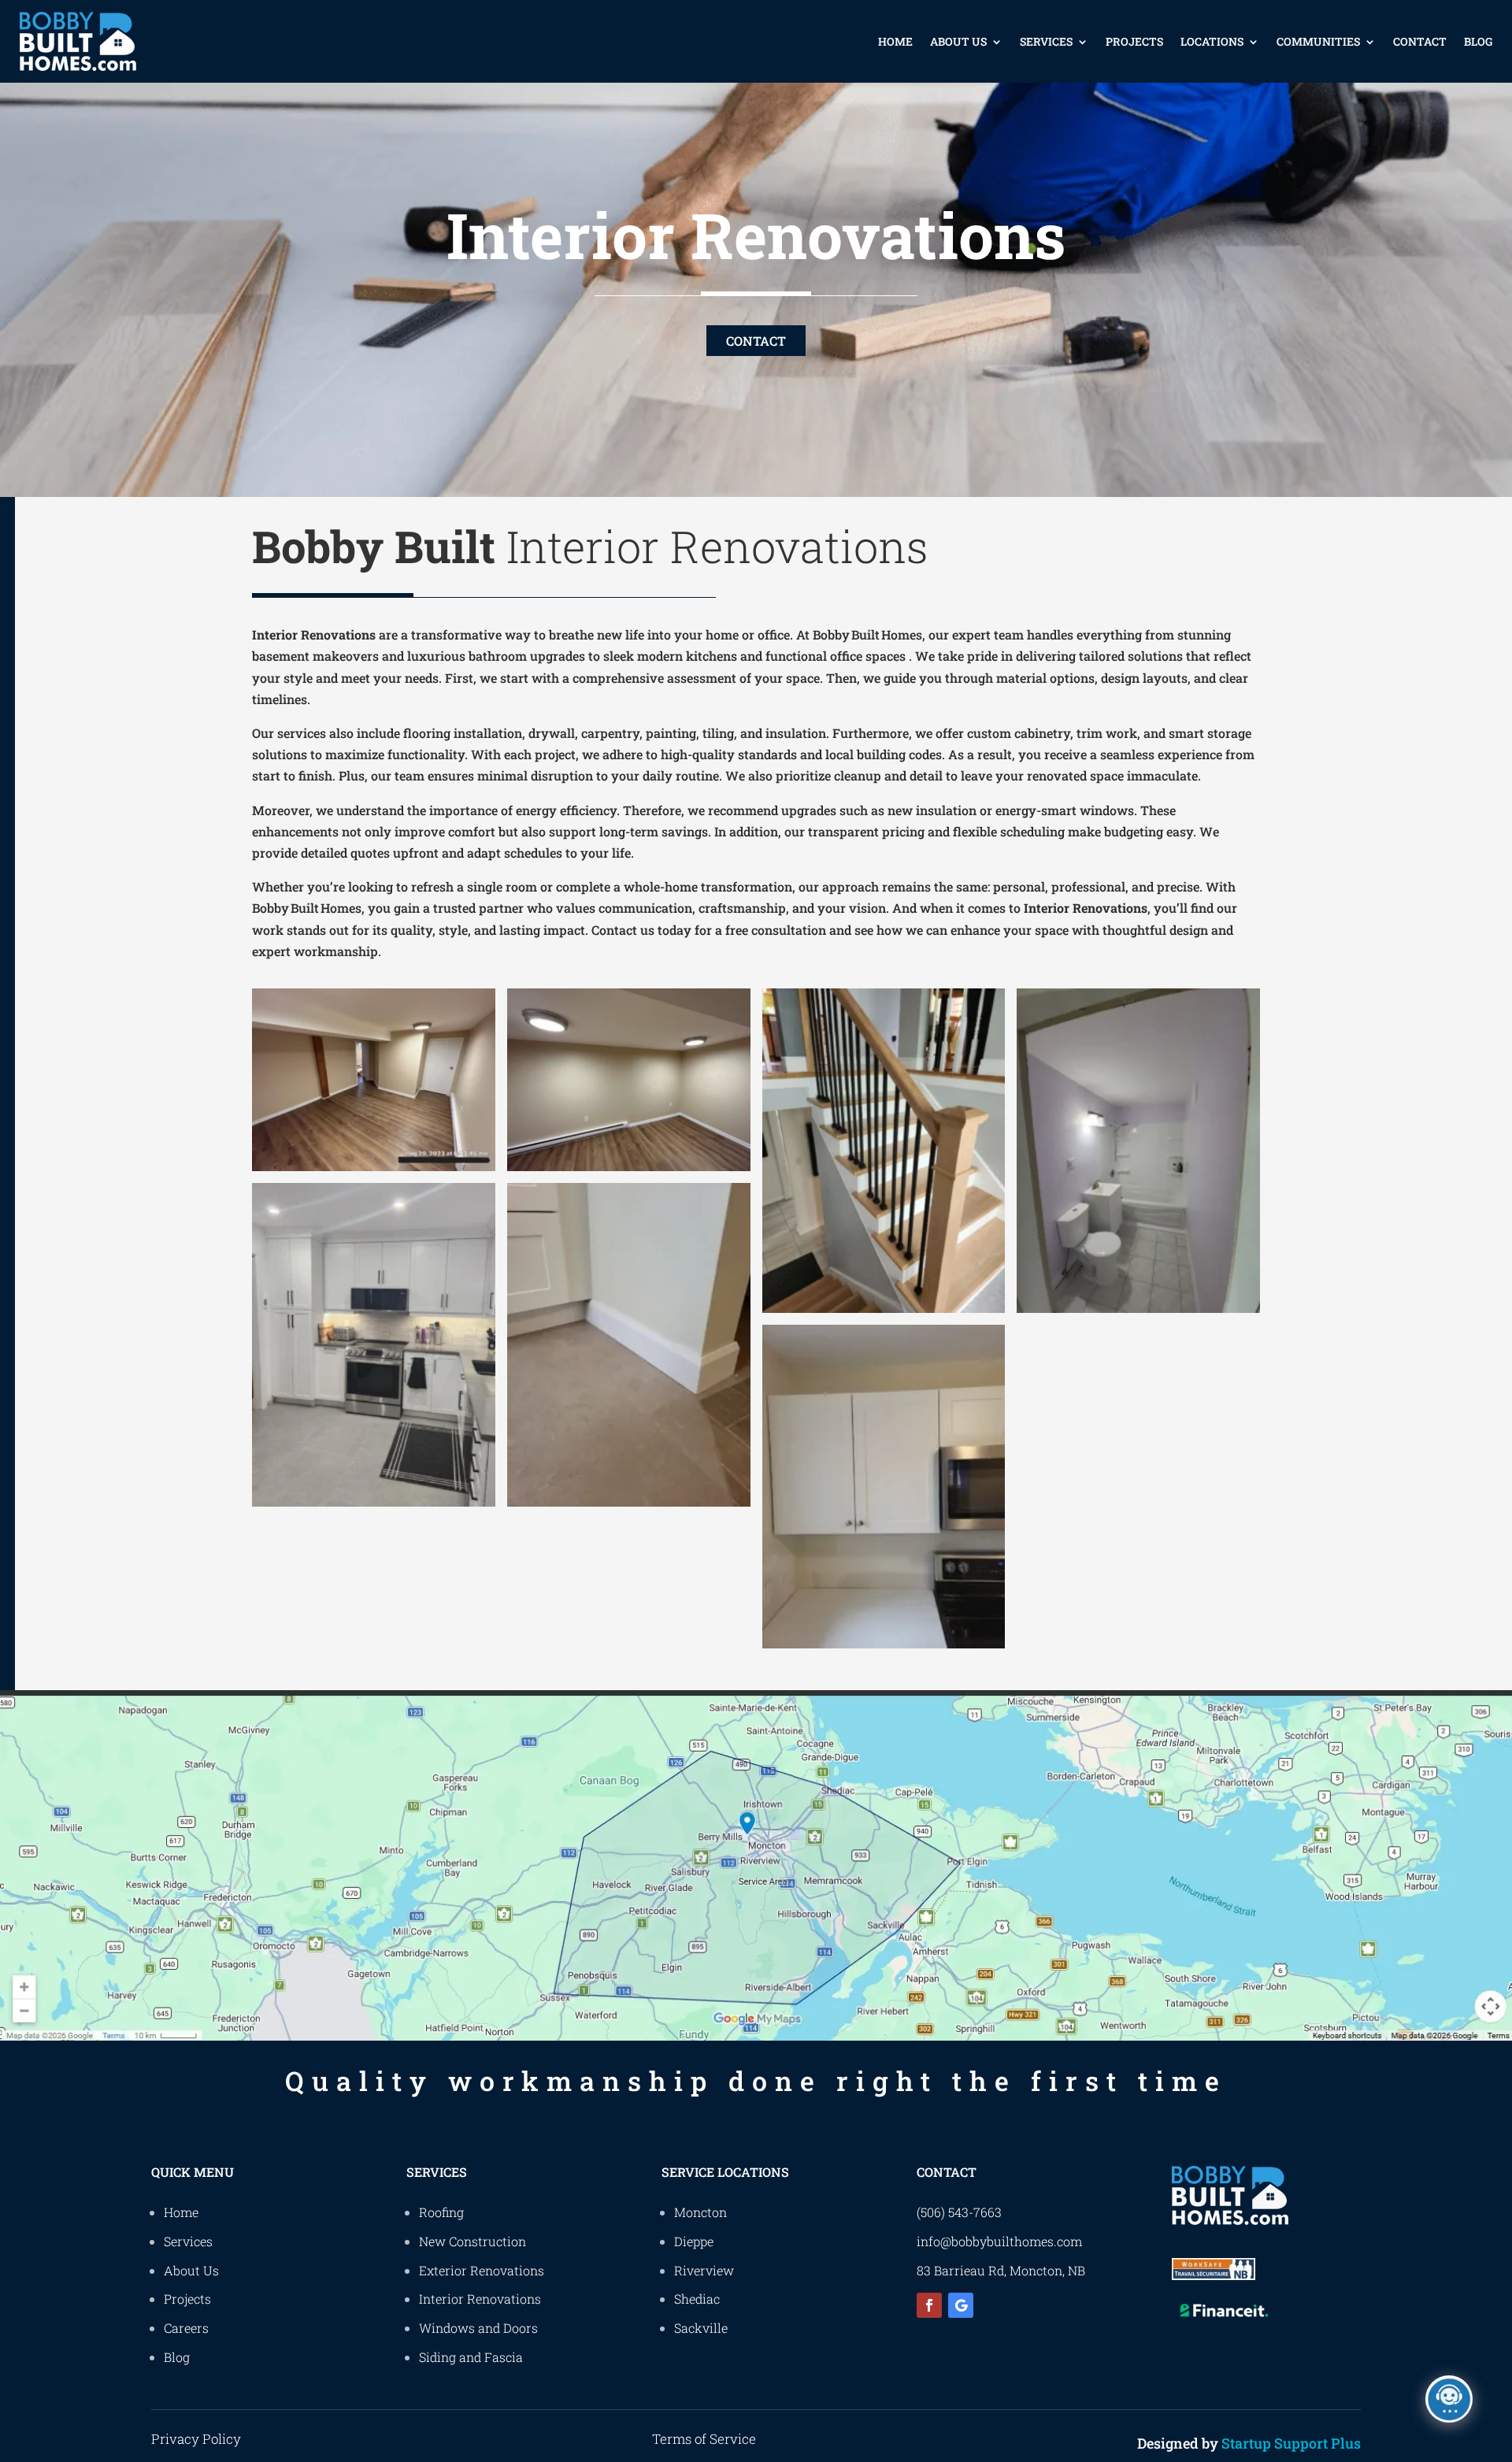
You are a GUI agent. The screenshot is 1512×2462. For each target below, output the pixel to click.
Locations (1212, 41)
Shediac (697, 2299)
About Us (958, 41)
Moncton (700, 2212)
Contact (1420, 41)
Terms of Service (704, 2439)
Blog (1478, 41)
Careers (186, 2328)
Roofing (441, 2212)
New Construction (472, 2241)
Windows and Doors (478, 2328)
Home (895, 41)
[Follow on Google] (961, 2305)
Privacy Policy (196, 2439)
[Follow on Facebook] (929, 2305)
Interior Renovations (480, 2299)
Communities (1318, 41)
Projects (1134, 41)
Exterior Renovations (482, 2270)
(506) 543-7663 (959, 2212)
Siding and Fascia (471, 2357)
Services (1046, 41)
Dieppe (694, 2241)
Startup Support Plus (1291, 2443)
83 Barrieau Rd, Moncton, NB (1001, 2270)
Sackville (701, 2328)
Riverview (704, 2270)
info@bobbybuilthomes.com (999, 2241)
